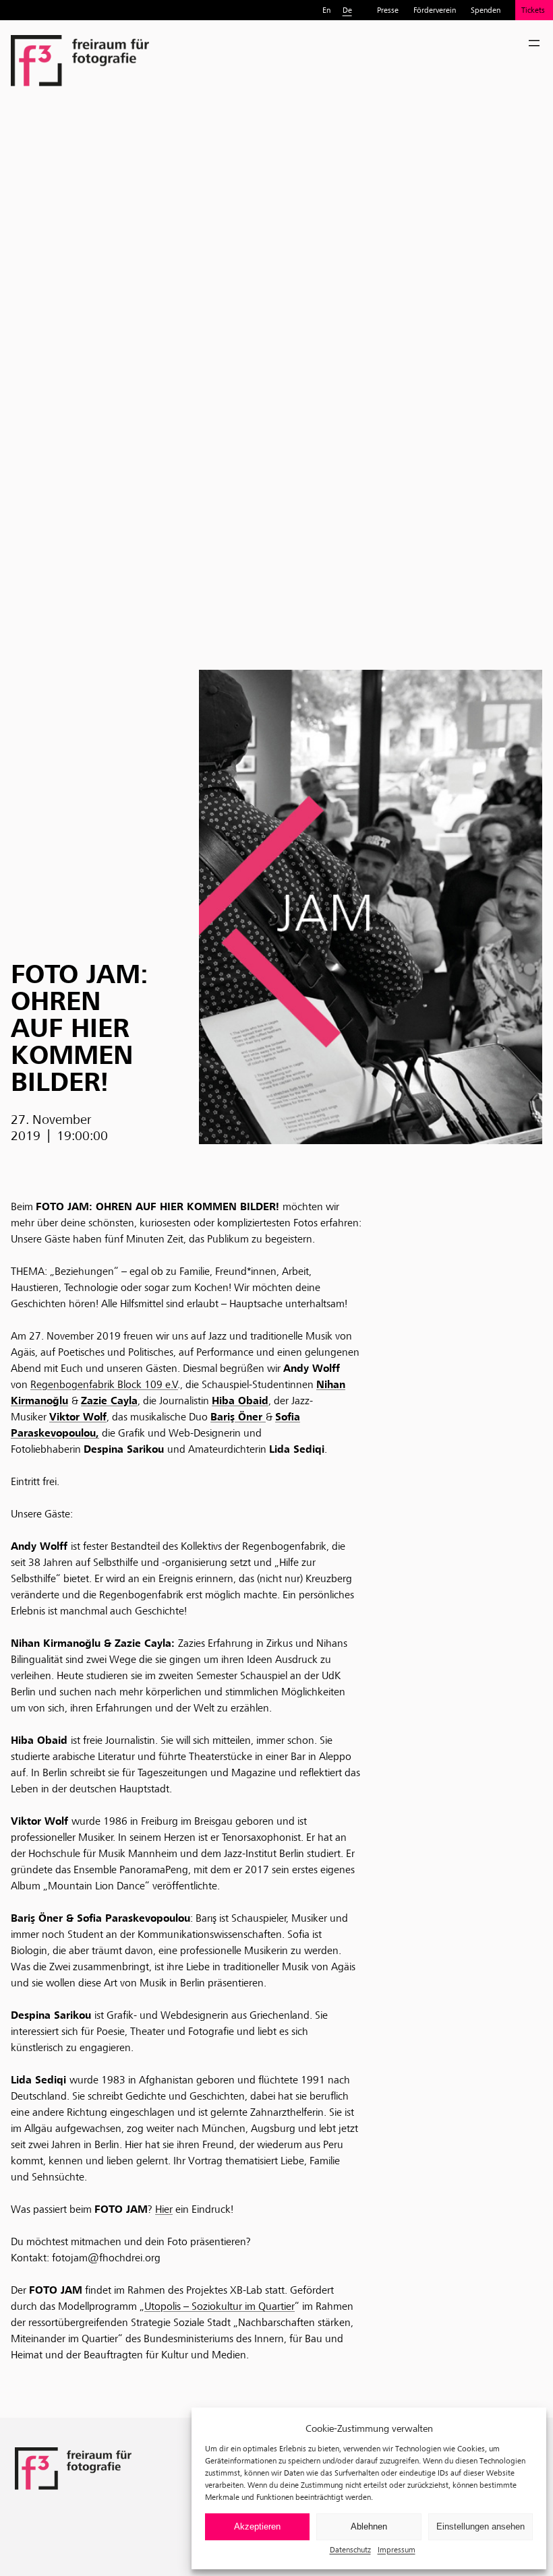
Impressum (397, 2549)
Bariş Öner (238, 1417)
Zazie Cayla (109, 1401)
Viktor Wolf (78, 1417)
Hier (164, 2209)
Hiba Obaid (240, 1401)
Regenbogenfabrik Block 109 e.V (104, 1384)
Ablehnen (369, 2526)
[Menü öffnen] (534, 43)
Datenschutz (350, 2549)
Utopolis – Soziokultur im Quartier (220, 2306)
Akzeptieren (257, 2526)
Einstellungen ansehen (481, 2526)
